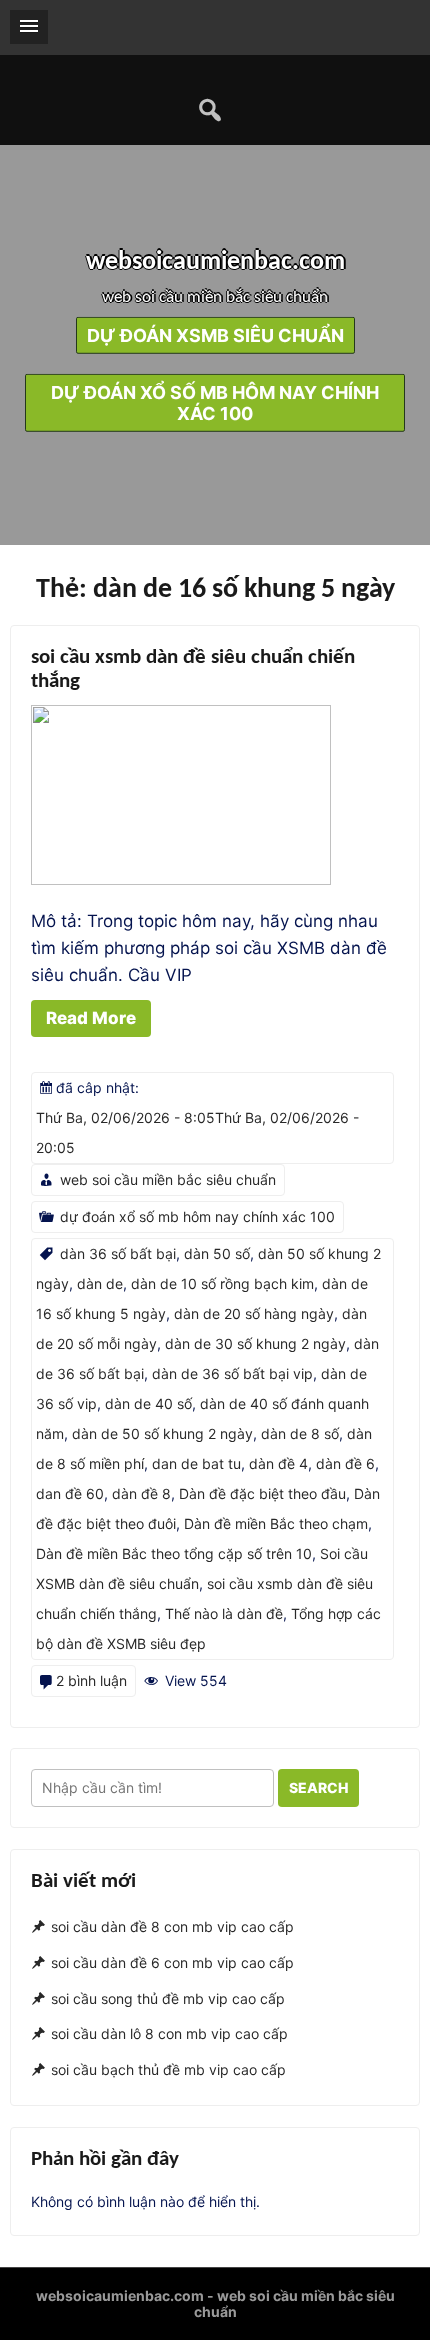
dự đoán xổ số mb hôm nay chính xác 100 (215, 403)
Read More (91, 1018)
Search (318, 1787)
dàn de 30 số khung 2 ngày (255, 1343)
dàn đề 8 (141, 1493)
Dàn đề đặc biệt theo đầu (262, 1493)
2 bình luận (91, 1680)
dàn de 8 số (300, 1433)
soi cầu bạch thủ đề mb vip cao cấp (168, 2069)
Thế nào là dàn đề (224, 1613)
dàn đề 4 (278, 1463)
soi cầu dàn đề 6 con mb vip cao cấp (172, 1962)
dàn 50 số (217, 1253)
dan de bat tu (196, 1463)
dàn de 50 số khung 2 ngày (162, 1433)
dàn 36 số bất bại (118, 1253)
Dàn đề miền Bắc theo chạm (276, 1523)
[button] (29, 27)
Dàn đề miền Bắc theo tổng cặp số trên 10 (174, 1553)
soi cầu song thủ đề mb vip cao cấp (168, 1998)
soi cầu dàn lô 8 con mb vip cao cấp (169, 2033)
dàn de (100, 1283)
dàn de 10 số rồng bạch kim (222, 1283)
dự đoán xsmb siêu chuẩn (215, 335)
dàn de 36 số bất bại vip (232, 1373)
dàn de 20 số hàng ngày (254, 1313)
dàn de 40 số (148, 1403)
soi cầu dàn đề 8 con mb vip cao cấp (172, 1926)
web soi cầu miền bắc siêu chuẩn (168, 1179)
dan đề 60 (70, 1493)
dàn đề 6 (345, 1463)
